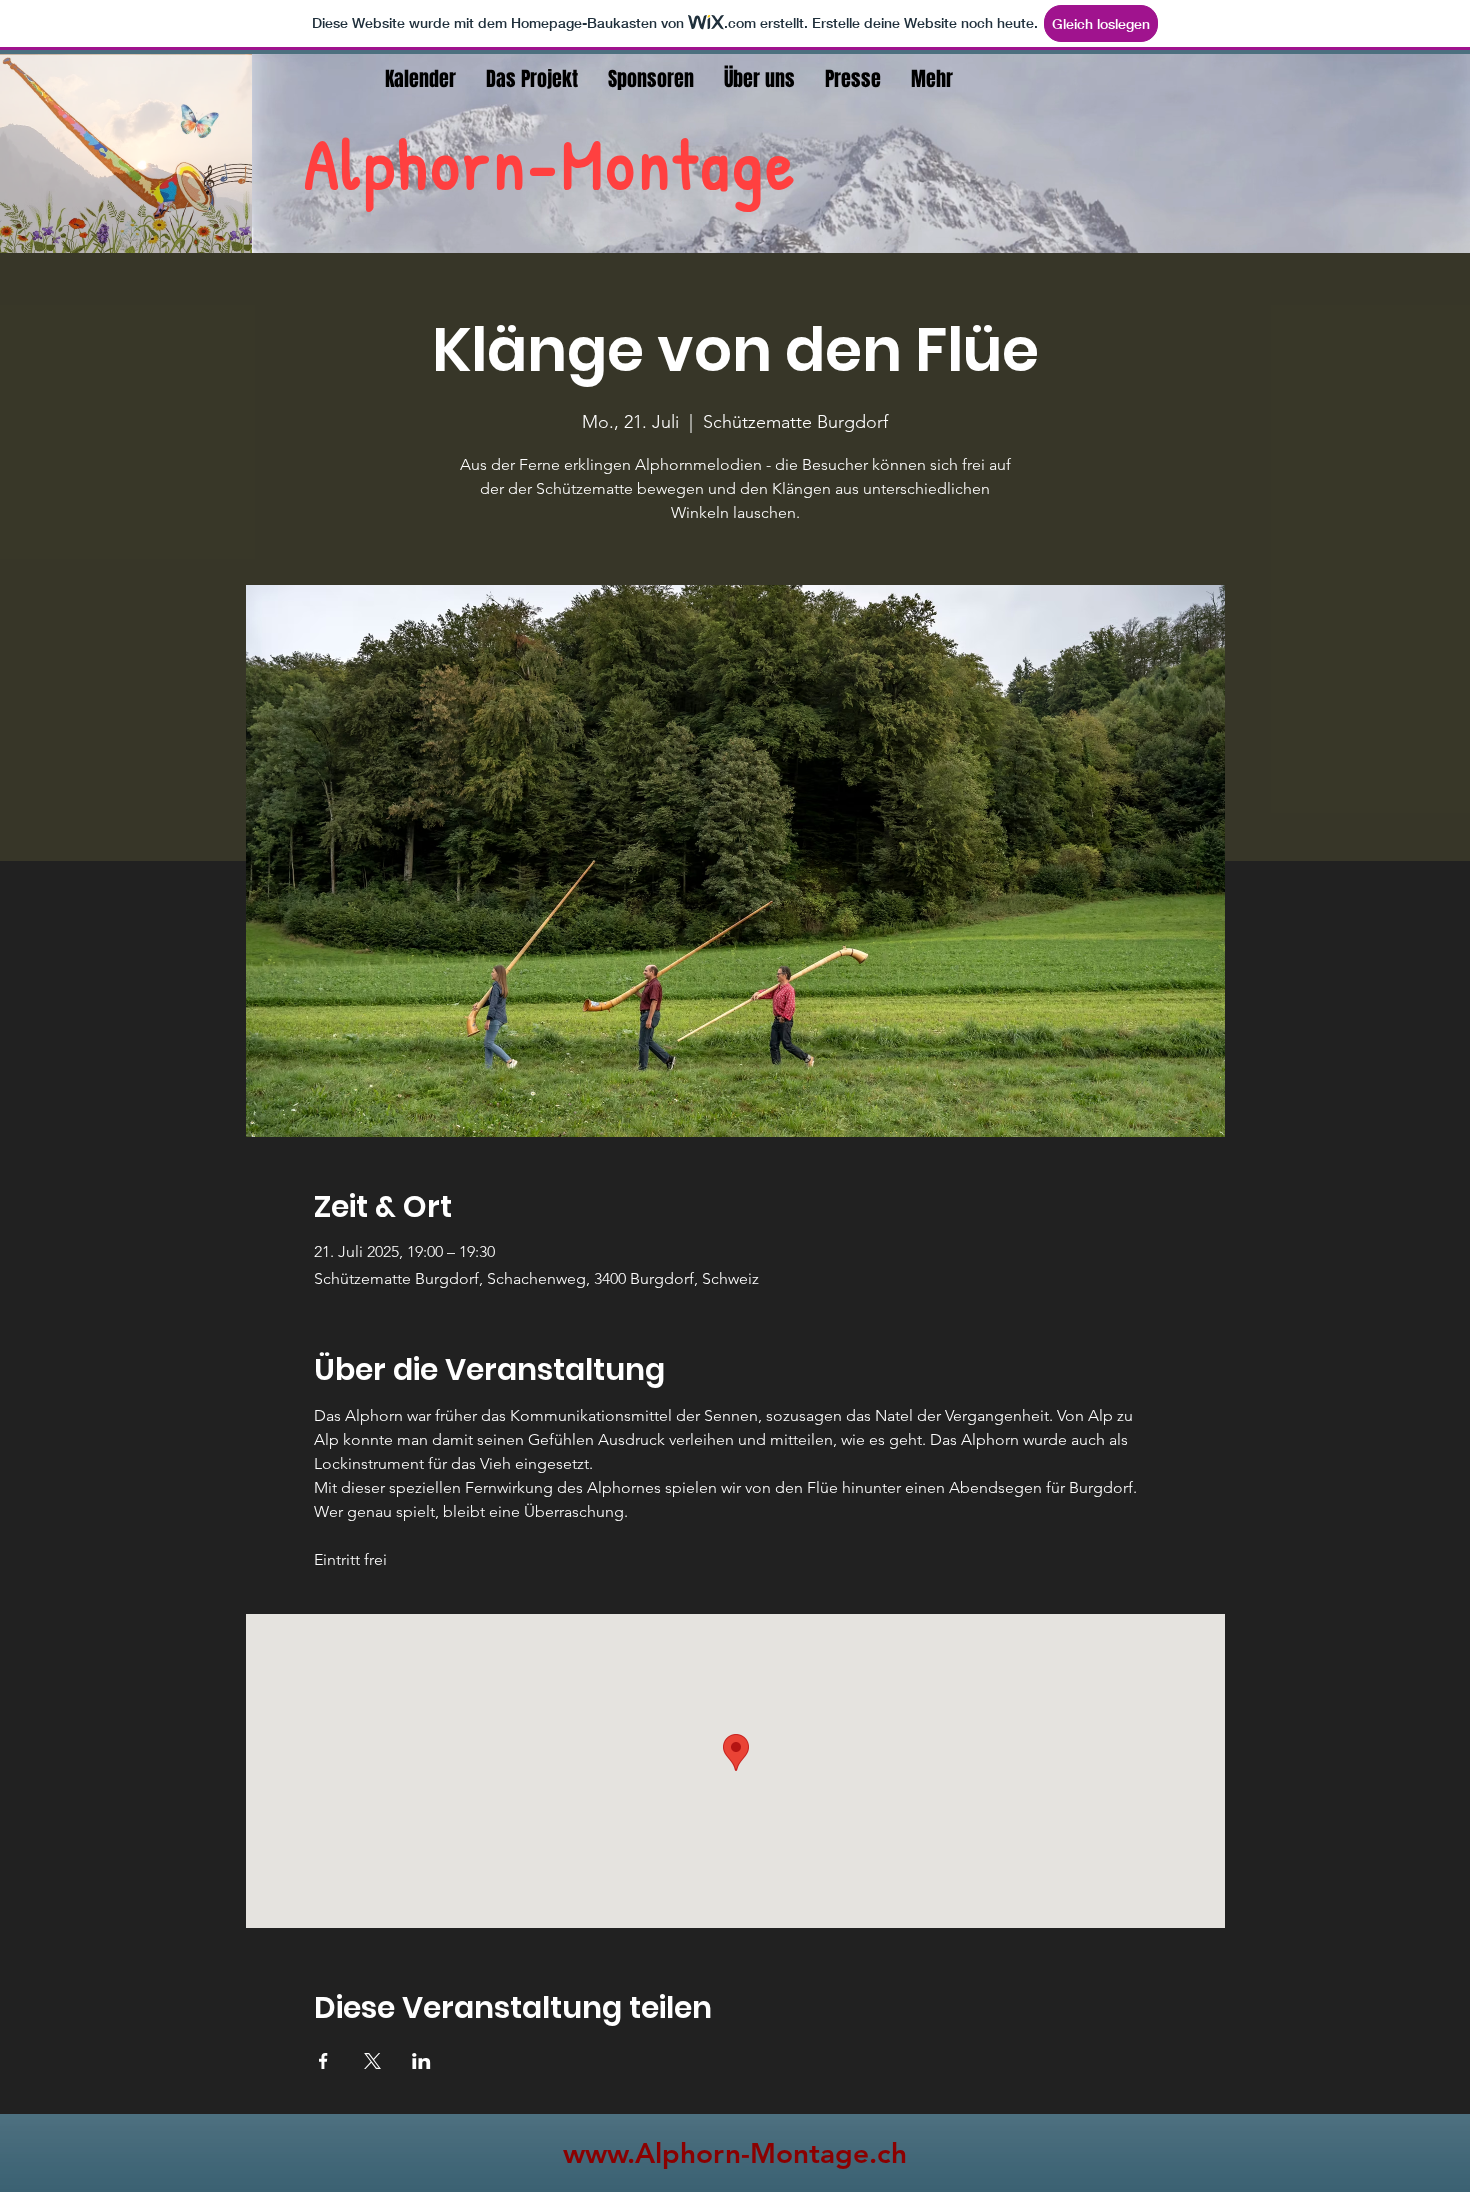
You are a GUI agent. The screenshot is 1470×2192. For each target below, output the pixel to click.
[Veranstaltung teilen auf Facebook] (323, 2061)
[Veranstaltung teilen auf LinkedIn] (421, 2061)
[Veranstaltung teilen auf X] (372, 2061)
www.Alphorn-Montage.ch (735, 2153)
